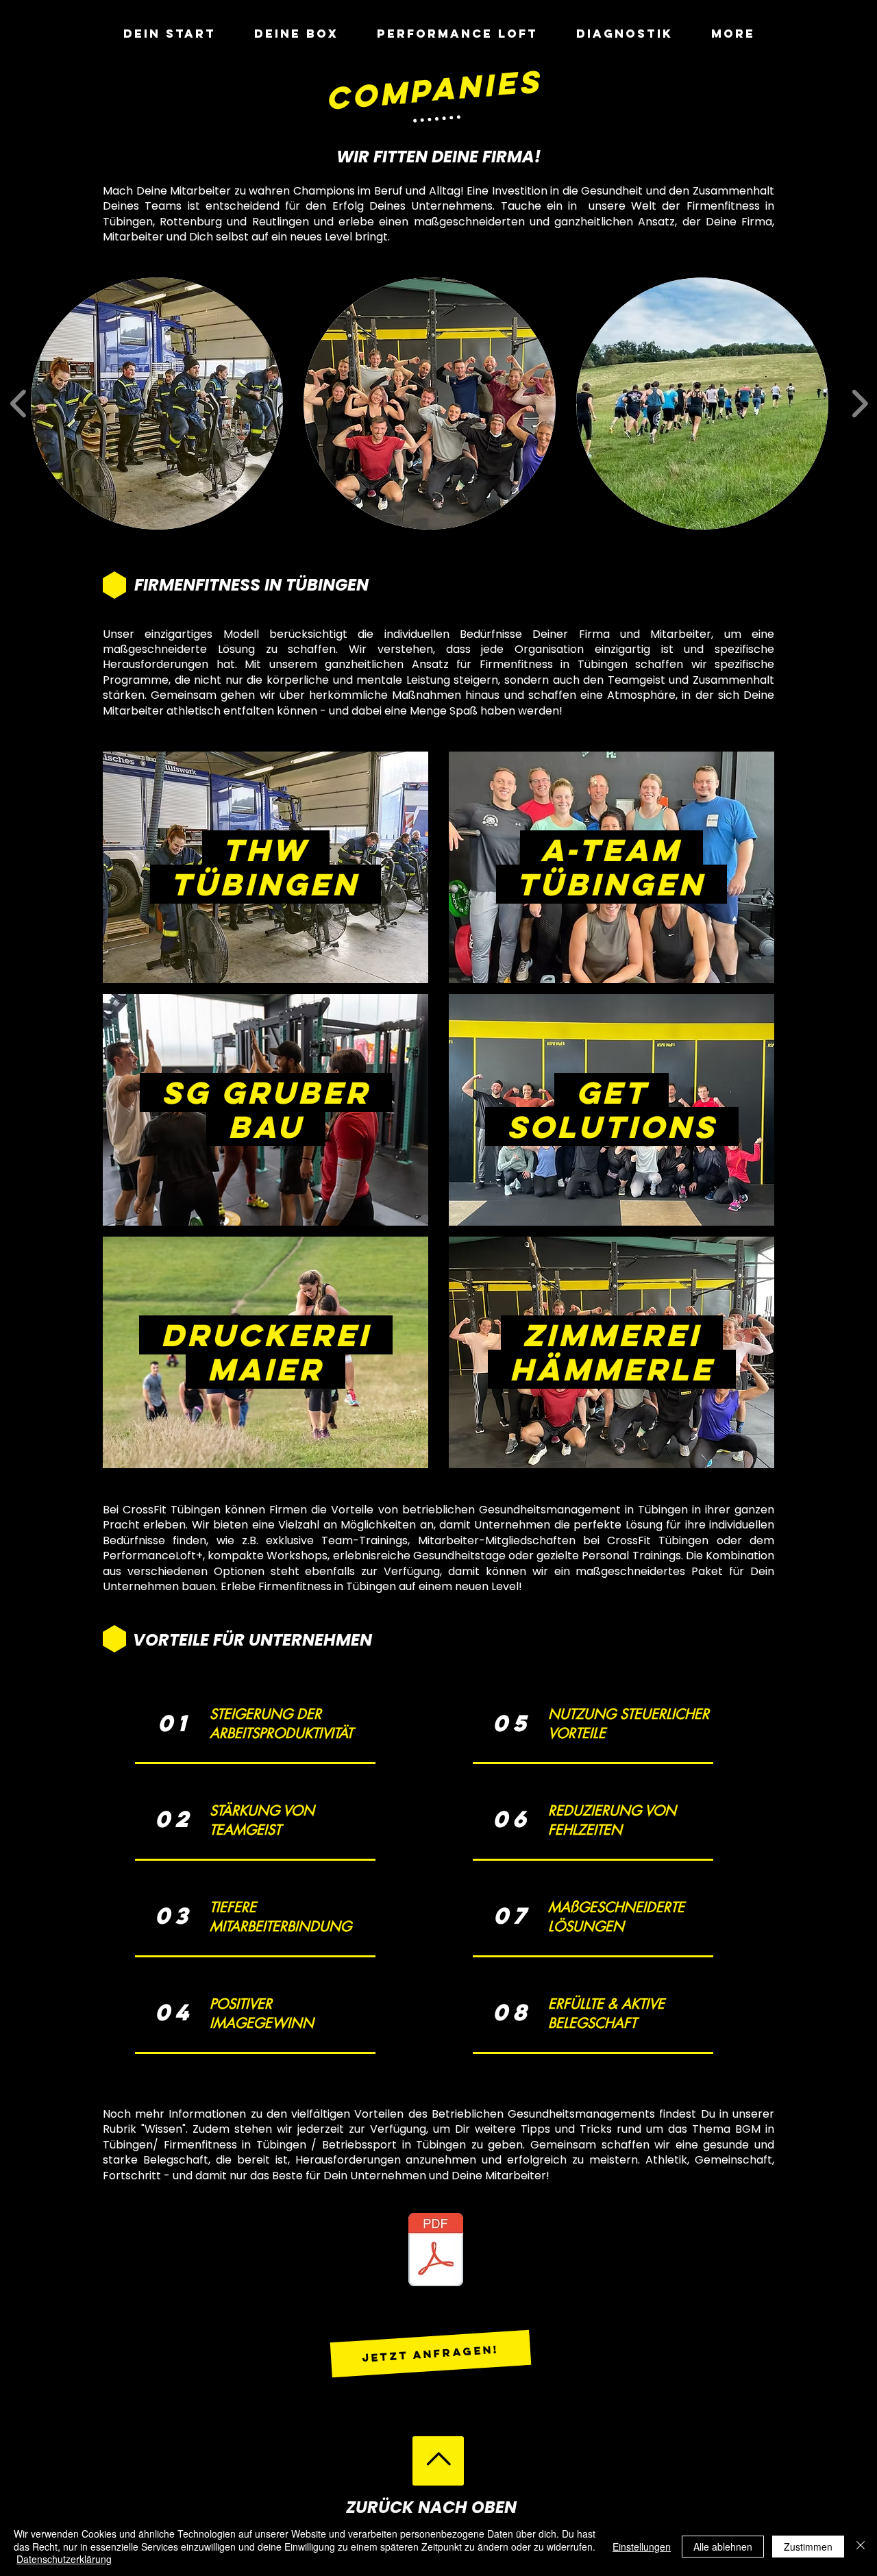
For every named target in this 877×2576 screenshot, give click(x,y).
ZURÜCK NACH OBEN (431, 2507)
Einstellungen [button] (642, 2547)
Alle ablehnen (723, 2547)
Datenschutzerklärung (64, 2559)
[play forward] (860, 403)
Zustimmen (808, 2547)
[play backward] (19, 403)
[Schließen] (861, 2546)
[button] (157, 404)
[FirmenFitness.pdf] (436, 2251)
